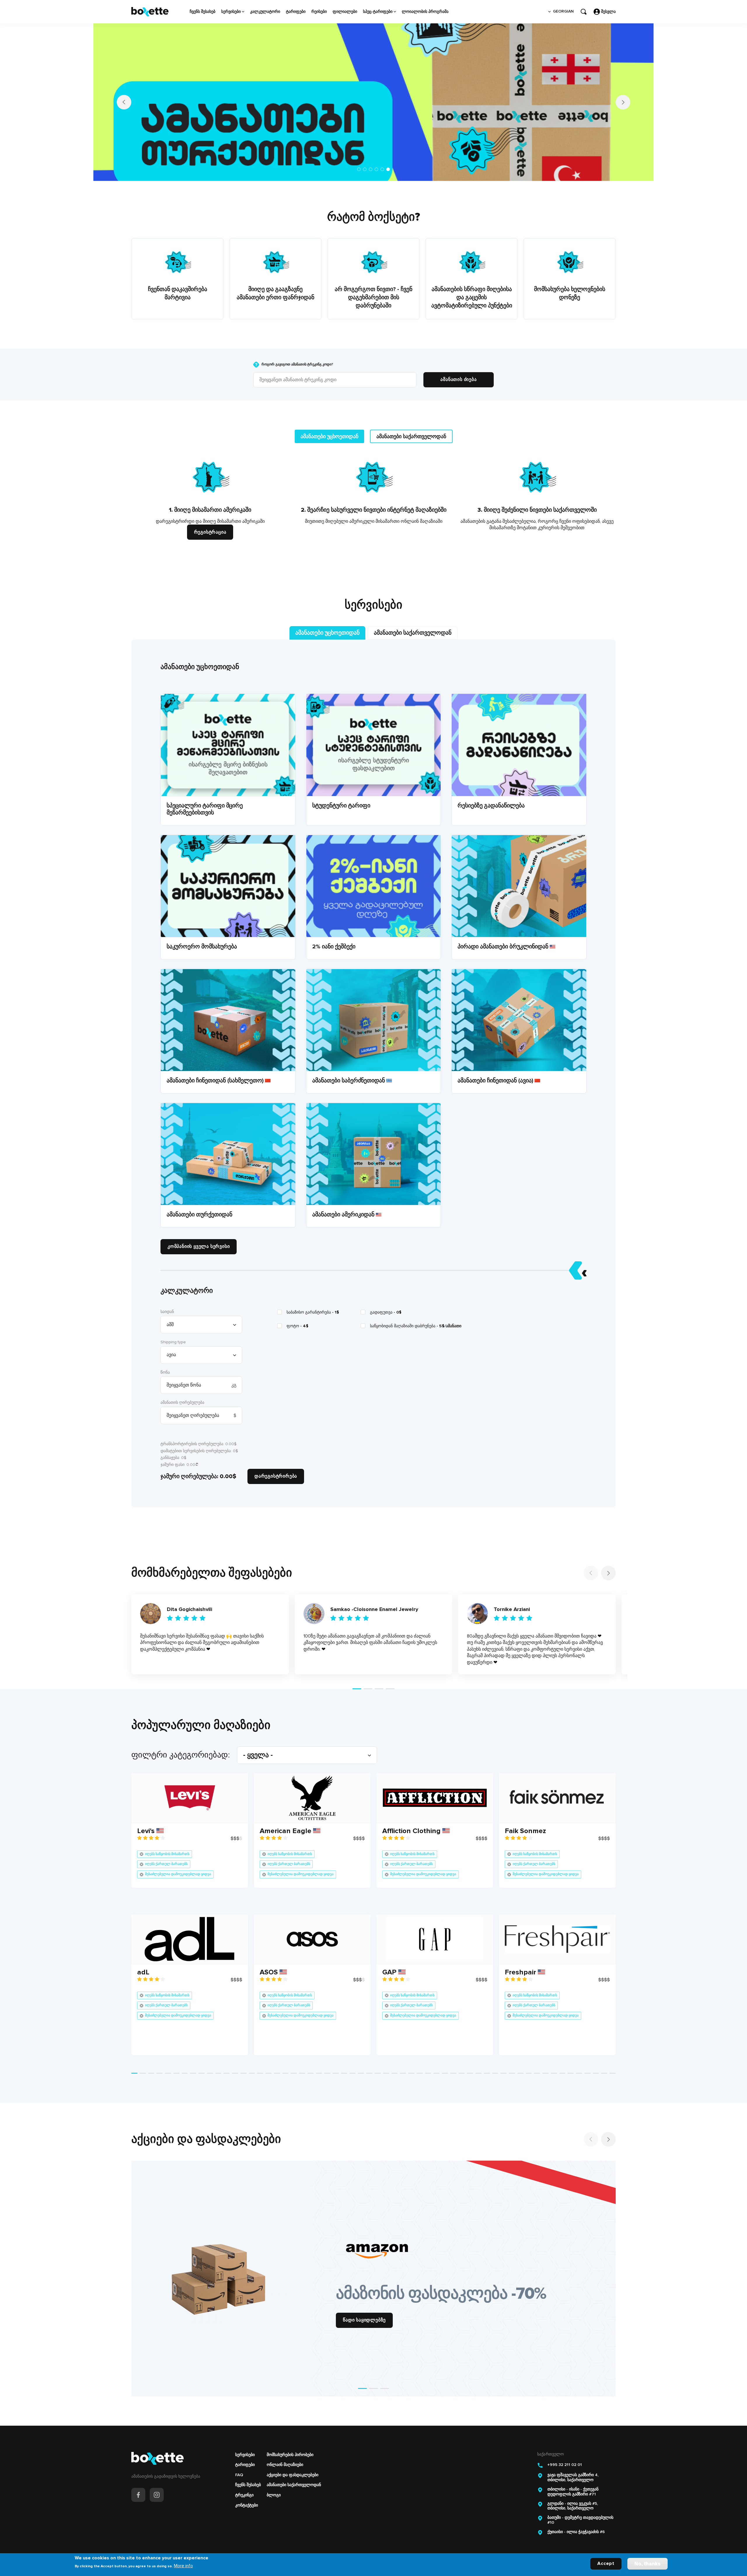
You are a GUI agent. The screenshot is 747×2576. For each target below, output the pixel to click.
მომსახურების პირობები (290, 2437)
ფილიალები (345, 12)
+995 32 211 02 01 (565, 2447)
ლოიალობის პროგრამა (425, 12)
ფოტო (297, 1308)
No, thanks (647, 2564)
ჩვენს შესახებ (203, 12)
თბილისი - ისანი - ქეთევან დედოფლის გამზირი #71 (573, 2474)
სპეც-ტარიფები (378, 12)
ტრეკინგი (244, 2477)
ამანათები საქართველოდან (294, 2467)
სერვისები (231, 12)
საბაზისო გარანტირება (313, 1295)
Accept (606, 2563)
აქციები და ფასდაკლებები (293, 2457)
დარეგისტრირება (276, 1459)
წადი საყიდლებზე (364, 2302)
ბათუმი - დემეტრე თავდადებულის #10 (580, 2503)
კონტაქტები (247, 2488)
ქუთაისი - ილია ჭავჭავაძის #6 (576, 2514)
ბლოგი (274, 2477)
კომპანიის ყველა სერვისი (199, 1229)
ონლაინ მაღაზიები (285, 2447)
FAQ (239, 2457)
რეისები (319, 12)
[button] (359, 152)
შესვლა (608, 12)
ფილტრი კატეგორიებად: (181, 1737)
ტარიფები (296, 12)
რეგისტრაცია (210, 515)
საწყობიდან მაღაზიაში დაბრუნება (416, 1308)
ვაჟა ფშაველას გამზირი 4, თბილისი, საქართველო (573, 2460)
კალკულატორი (265, 12)
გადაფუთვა (386, 1295)
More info (183, 2566)
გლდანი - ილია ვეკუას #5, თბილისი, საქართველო (573, 2489)
